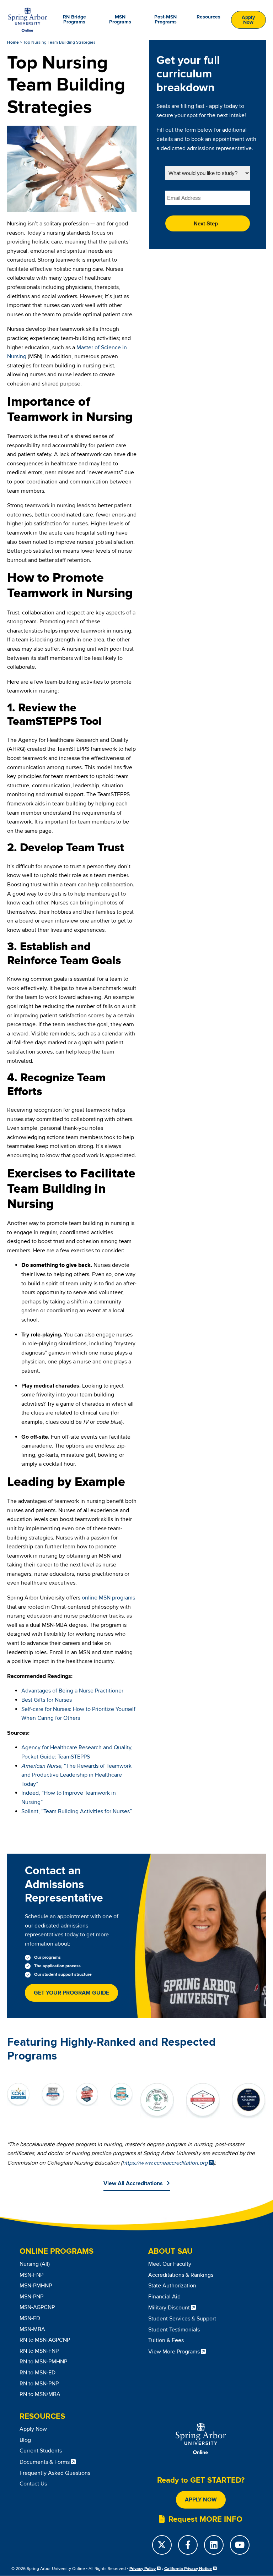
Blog (25, 2440)
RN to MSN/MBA (40, 2394)
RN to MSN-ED (38, 2373)
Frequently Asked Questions (55, 2473)
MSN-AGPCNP (37, 2307)
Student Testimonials (174, 2330)
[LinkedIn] (214, 2545)
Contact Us (33, 2484)
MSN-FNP (31, 2275)
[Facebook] (188, 2545)
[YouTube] (240, 2545)
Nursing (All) (35, 2264)
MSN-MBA (32, 2329)
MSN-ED (30, 2318)
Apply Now (248, 20)
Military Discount (169, 2308)
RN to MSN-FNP (39, 2351)
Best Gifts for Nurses (47, 1700)
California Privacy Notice (188, 2569)
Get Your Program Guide (71, 1993)
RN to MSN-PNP (39, 2384)
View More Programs (174, 2352)
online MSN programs (108, 1598)
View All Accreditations (133, 2183)
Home (13, 42)
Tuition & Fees (166, 2340)
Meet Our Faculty (170, 2264)
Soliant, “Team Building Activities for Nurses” (77, 1811)
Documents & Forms (45, 2462)
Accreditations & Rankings (181, 2275)
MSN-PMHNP (36, 2286)
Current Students (41, 2451)
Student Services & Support (182, 2319)
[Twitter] (162, 2545)
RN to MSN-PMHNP (43, 2362)
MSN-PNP (31, 2297)
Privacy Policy (143, 2569)
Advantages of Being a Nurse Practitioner (72, 1691)
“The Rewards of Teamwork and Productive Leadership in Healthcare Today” (76, 1775)
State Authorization (172, 2286)
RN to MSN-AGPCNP (45, 2340)
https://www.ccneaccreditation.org (165, 2163)
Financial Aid (164, 2297)
